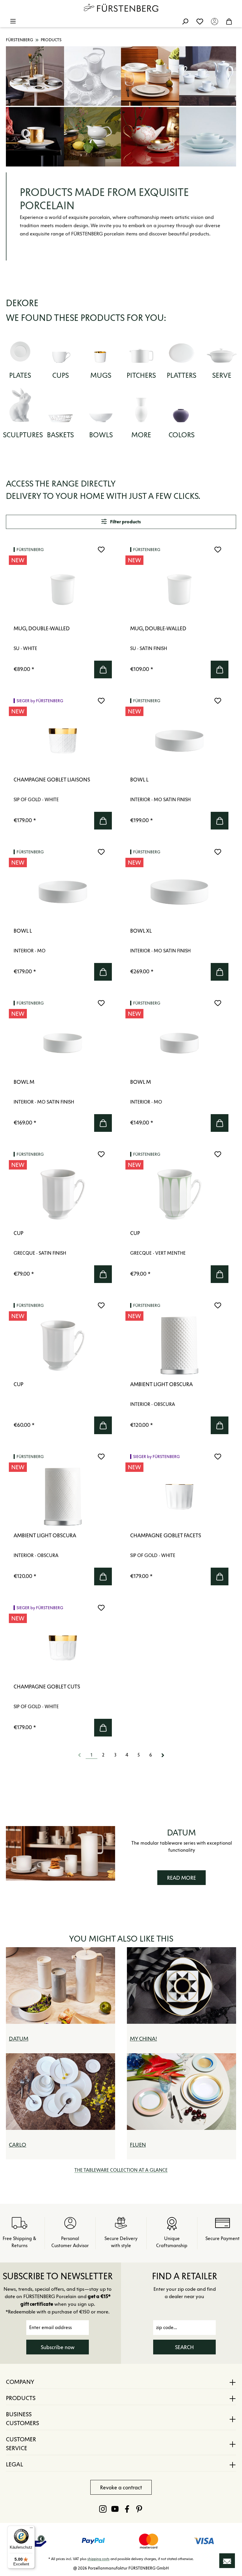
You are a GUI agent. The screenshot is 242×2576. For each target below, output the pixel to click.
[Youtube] (115, 2509)
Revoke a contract (121, 2488)
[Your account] (215, 21)
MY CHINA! (143, 2039)
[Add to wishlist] (101, 550)
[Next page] (162, 1755)
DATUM (19, 2039)
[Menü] (31, 2529)
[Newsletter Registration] (227, 2561)
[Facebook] (127, 2509)
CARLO (18, 2145)
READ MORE (181, 1878)
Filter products (125, 522)
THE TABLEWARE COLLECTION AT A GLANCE (121, 2170)
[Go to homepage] (121, 8)
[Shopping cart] (229, 21)
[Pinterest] (139, 2509)
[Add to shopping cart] (103, 669)
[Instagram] (103, 2509)
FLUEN (138, 2145)
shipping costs (98, 2559)
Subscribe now (58, 2347)
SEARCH (184, 2347)
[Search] (185, 21)
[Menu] (13, 21)
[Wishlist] (200, 21)
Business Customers (22, 2419)
